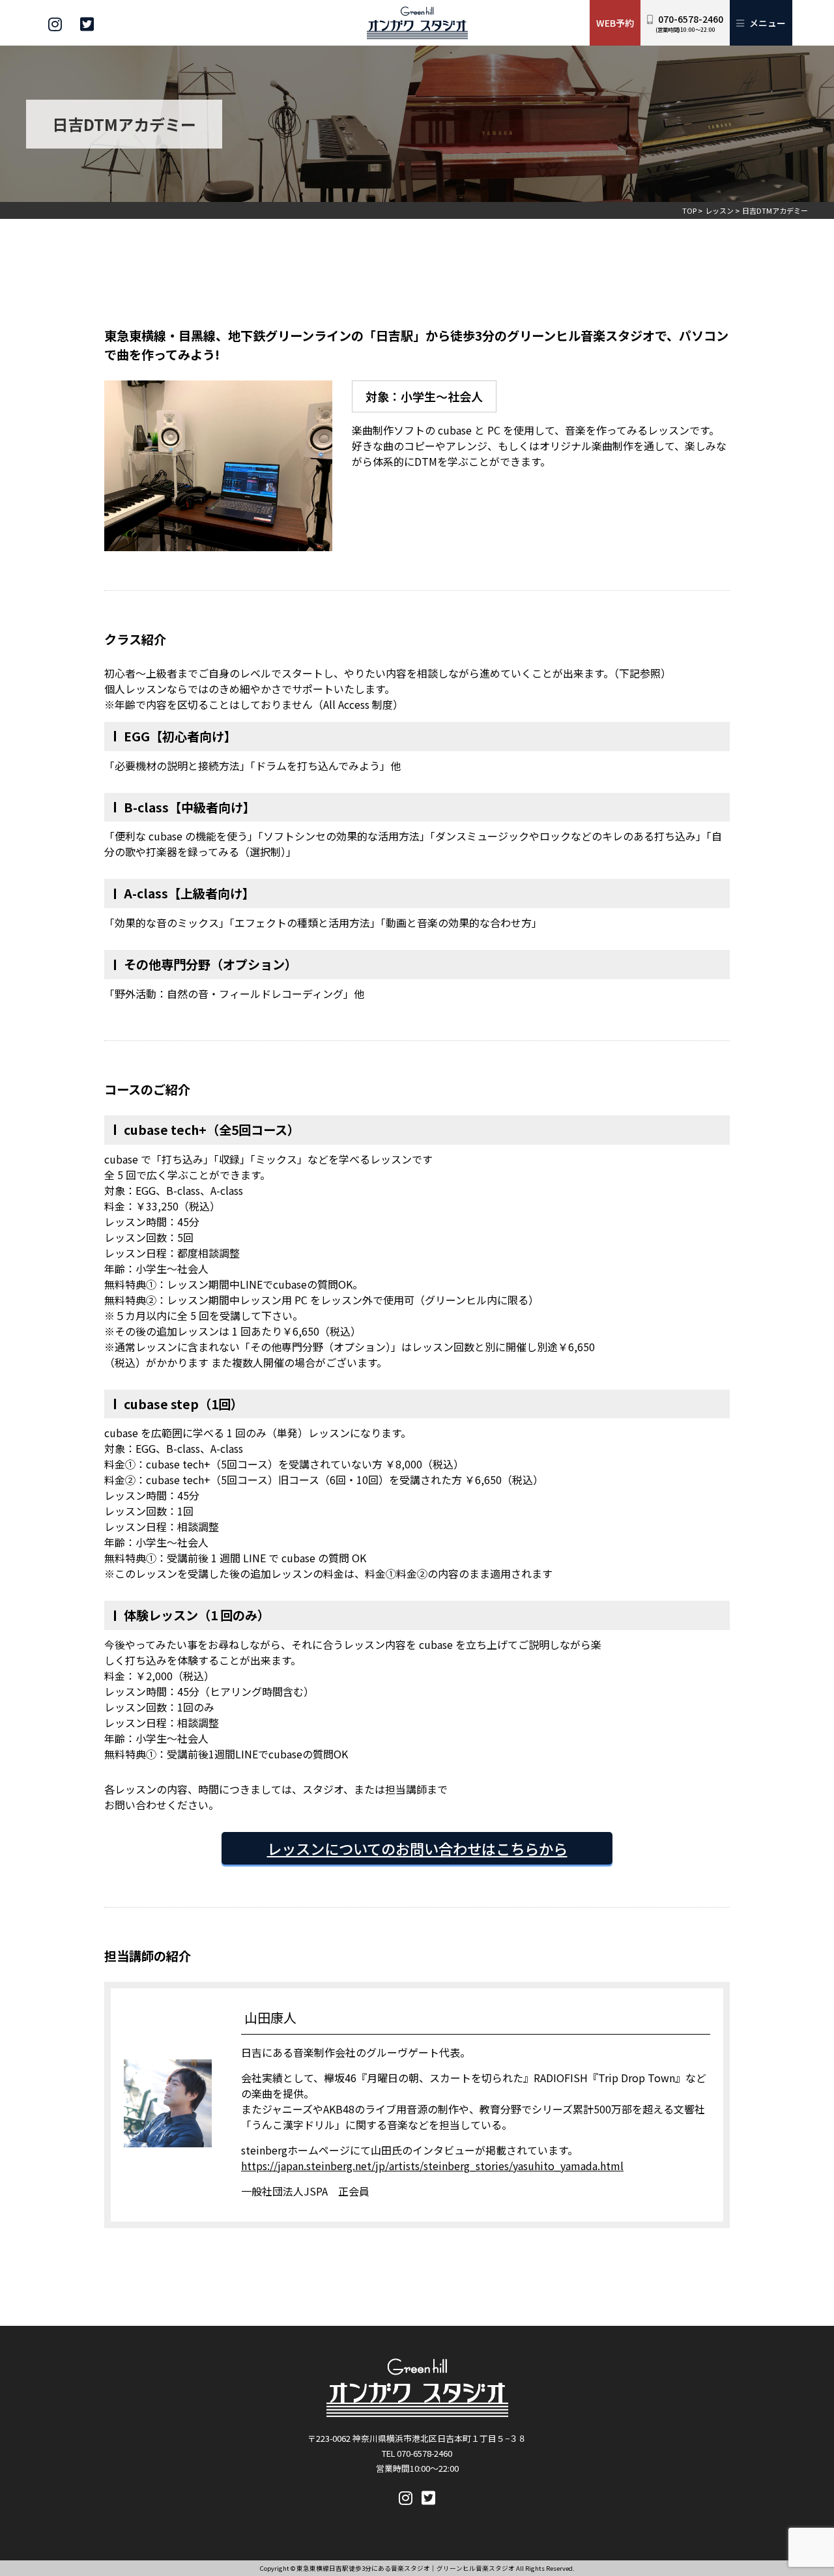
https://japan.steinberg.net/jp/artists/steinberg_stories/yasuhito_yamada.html (432, 2166)
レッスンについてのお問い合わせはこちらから (417, 1848)
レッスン (719, 210)
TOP (689, 210)
